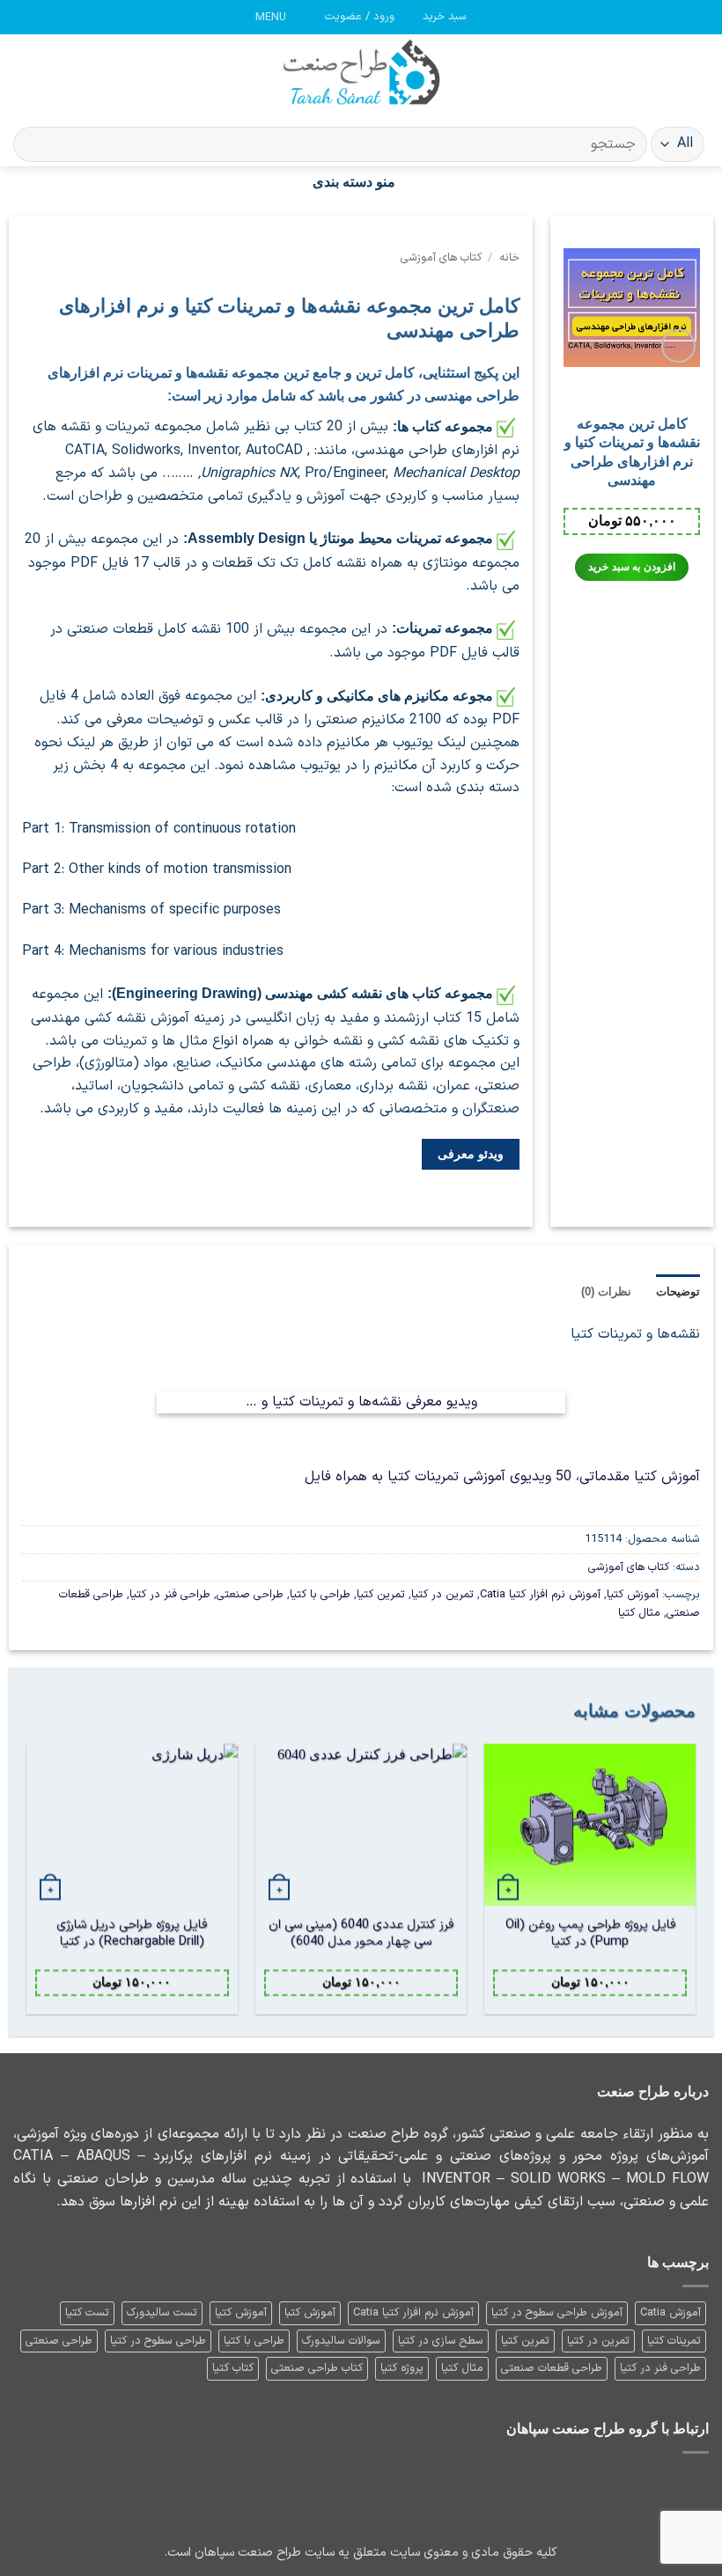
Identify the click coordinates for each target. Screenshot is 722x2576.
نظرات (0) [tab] (606, 1292)
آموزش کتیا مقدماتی (640, 1477)
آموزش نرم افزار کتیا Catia (540, 1594)
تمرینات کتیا (674, 2341)
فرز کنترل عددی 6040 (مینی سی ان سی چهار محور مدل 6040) (361, 1934)
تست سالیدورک (162, 2312)
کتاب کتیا (233, 2368)
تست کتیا (87, 2312)
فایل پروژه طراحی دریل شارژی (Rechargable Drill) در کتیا (132, 1934)
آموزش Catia (670, 2312)
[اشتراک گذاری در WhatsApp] (293, 1201)
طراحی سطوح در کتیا (158, 2341)
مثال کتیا (639, 1613)
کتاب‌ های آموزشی (441, 257)
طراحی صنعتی (250, 1594)
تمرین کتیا (381, 1594)
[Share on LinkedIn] (250, 1201)
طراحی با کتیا (320, 1594)
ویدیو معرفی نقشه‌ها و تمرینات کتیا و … (361, 1402)
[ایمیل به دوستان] (271, 1201)
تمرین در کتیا (442, 1594)
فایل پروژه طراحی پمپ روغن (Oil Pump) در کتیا (590, 1934)
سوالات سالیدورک (341, 2341)
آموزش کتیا (633, 1594)
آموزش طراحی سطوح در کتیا (557, 2312)
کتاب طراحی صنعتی (317, 2368)
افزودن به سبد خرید (631, 567)
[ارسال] (34, 145)
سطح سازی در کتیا (441, 2341)
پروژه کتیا (402, 2368)
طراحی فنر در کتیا (170, 1594)
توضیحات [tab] (678, 1292)
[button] (437, 17)
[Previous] (695, 1886)
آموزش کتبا (310, 2312)
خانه (509, 257)
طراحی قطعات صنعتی (552, 2368)
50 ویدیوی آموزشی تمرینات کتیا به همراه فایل (438, 1477)
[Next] (27, 1886)
